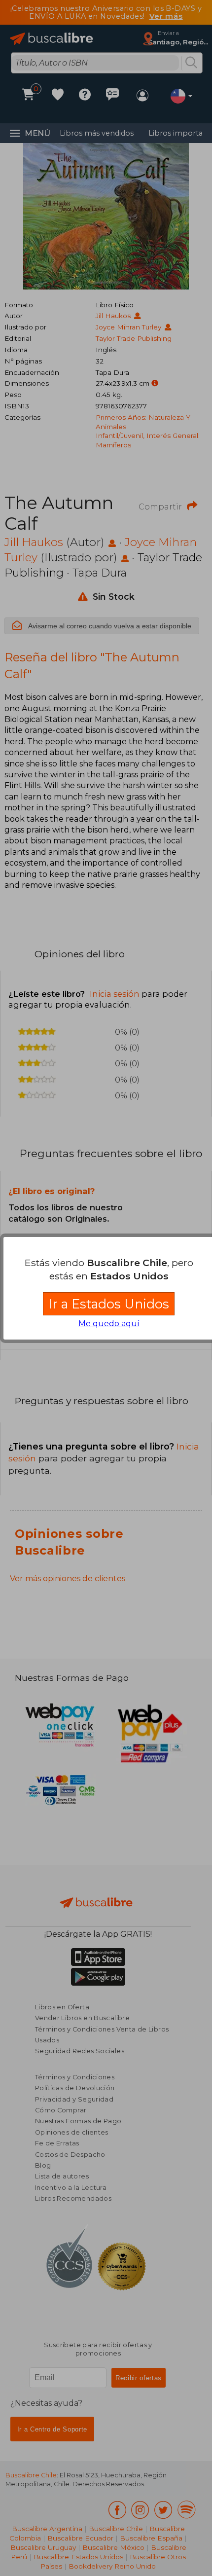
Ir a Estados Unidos (109, 1304)
